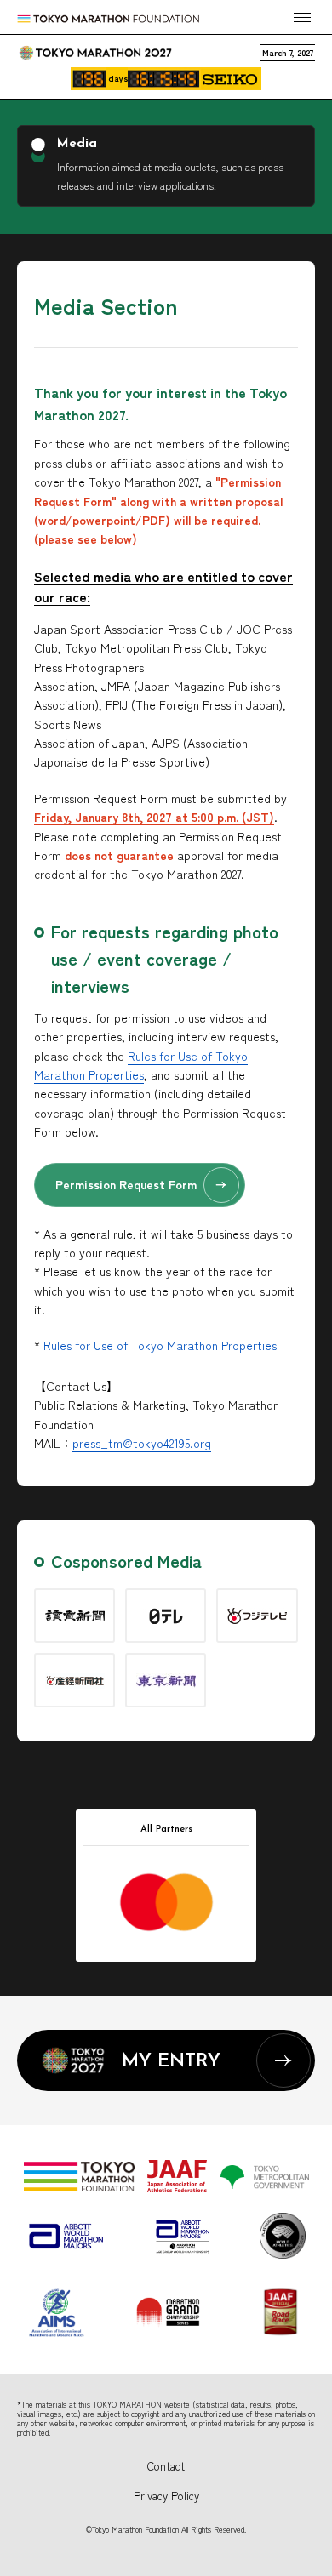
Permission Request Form (126, 1184)
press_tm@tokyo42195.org (142, 1443)
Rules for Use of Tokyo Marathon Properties (160, 1345)
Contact (166, 2466)
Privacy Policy (166, 2496)
